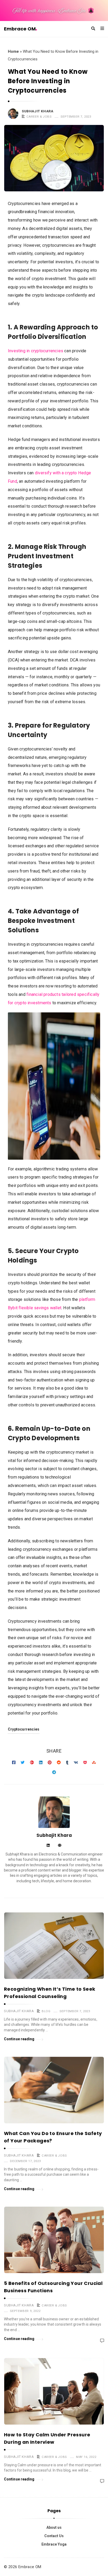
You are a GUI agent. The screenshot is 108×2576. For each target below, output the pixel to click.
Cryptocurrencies (24, 1729)
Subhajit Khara (37, 111)
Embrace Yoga (54, 2544)
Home (13, 51)
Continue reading (19, 2039)
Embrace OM (20, 29)
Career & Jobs (39, 117)
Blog (46, 2011)
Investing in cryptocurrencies (36, 351)
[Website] (60, 1846)
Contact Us (54, 2536)
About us (54, 2527)
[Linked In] (48, 1846)
